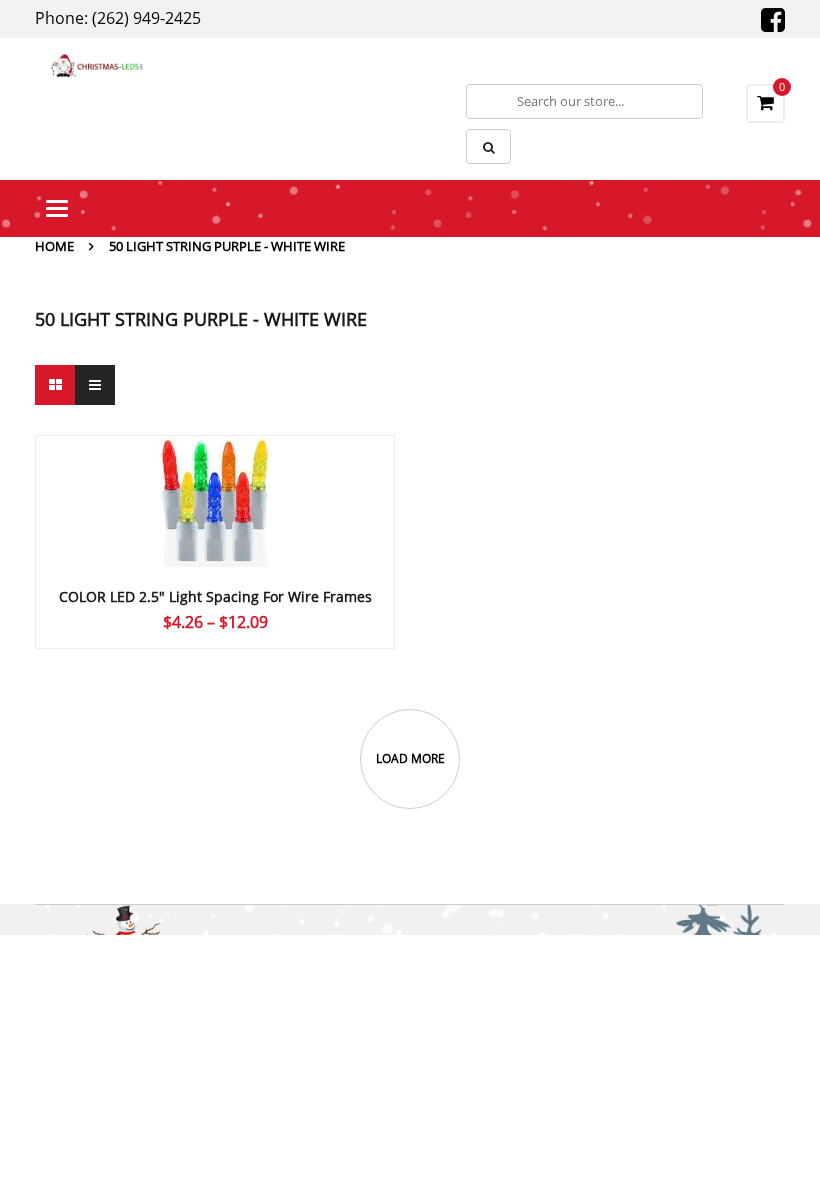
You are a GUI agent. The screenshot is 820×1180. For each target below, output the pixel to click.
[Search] (488, 146)
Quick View (215, 463)
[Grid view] (55, 385)
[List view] (95, 385)
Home (54, 246)
